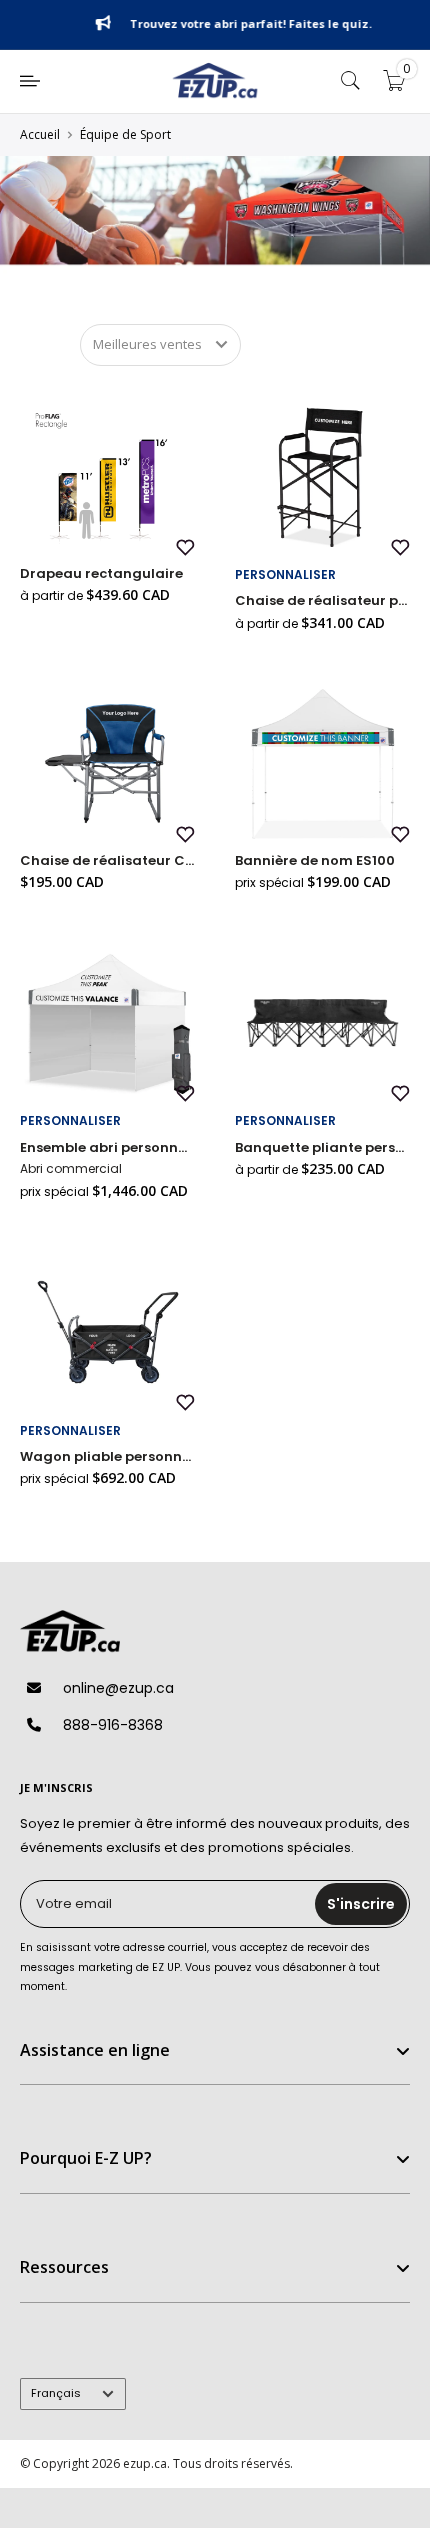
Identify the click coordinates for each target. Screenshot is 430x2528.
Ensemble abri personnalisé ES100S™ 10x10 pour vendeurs (107, 1147)
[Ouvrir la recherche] (351, 81)
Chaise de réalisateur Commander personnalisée (107, 860)
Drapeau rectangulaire (101, 573)
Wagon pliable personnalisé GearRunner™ (107, 1456)
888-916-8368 (113, 1725)
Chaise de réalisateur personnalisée (322, 600)
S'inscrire (361, 1904)
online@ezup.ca (118, 1688)
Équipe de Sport (125, 134)
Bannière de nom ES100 (315, 860)
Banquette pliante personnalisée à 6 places (322, 1147)
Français (56, 2393)
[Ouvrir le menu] (30, 81)
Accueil (40, 134)
